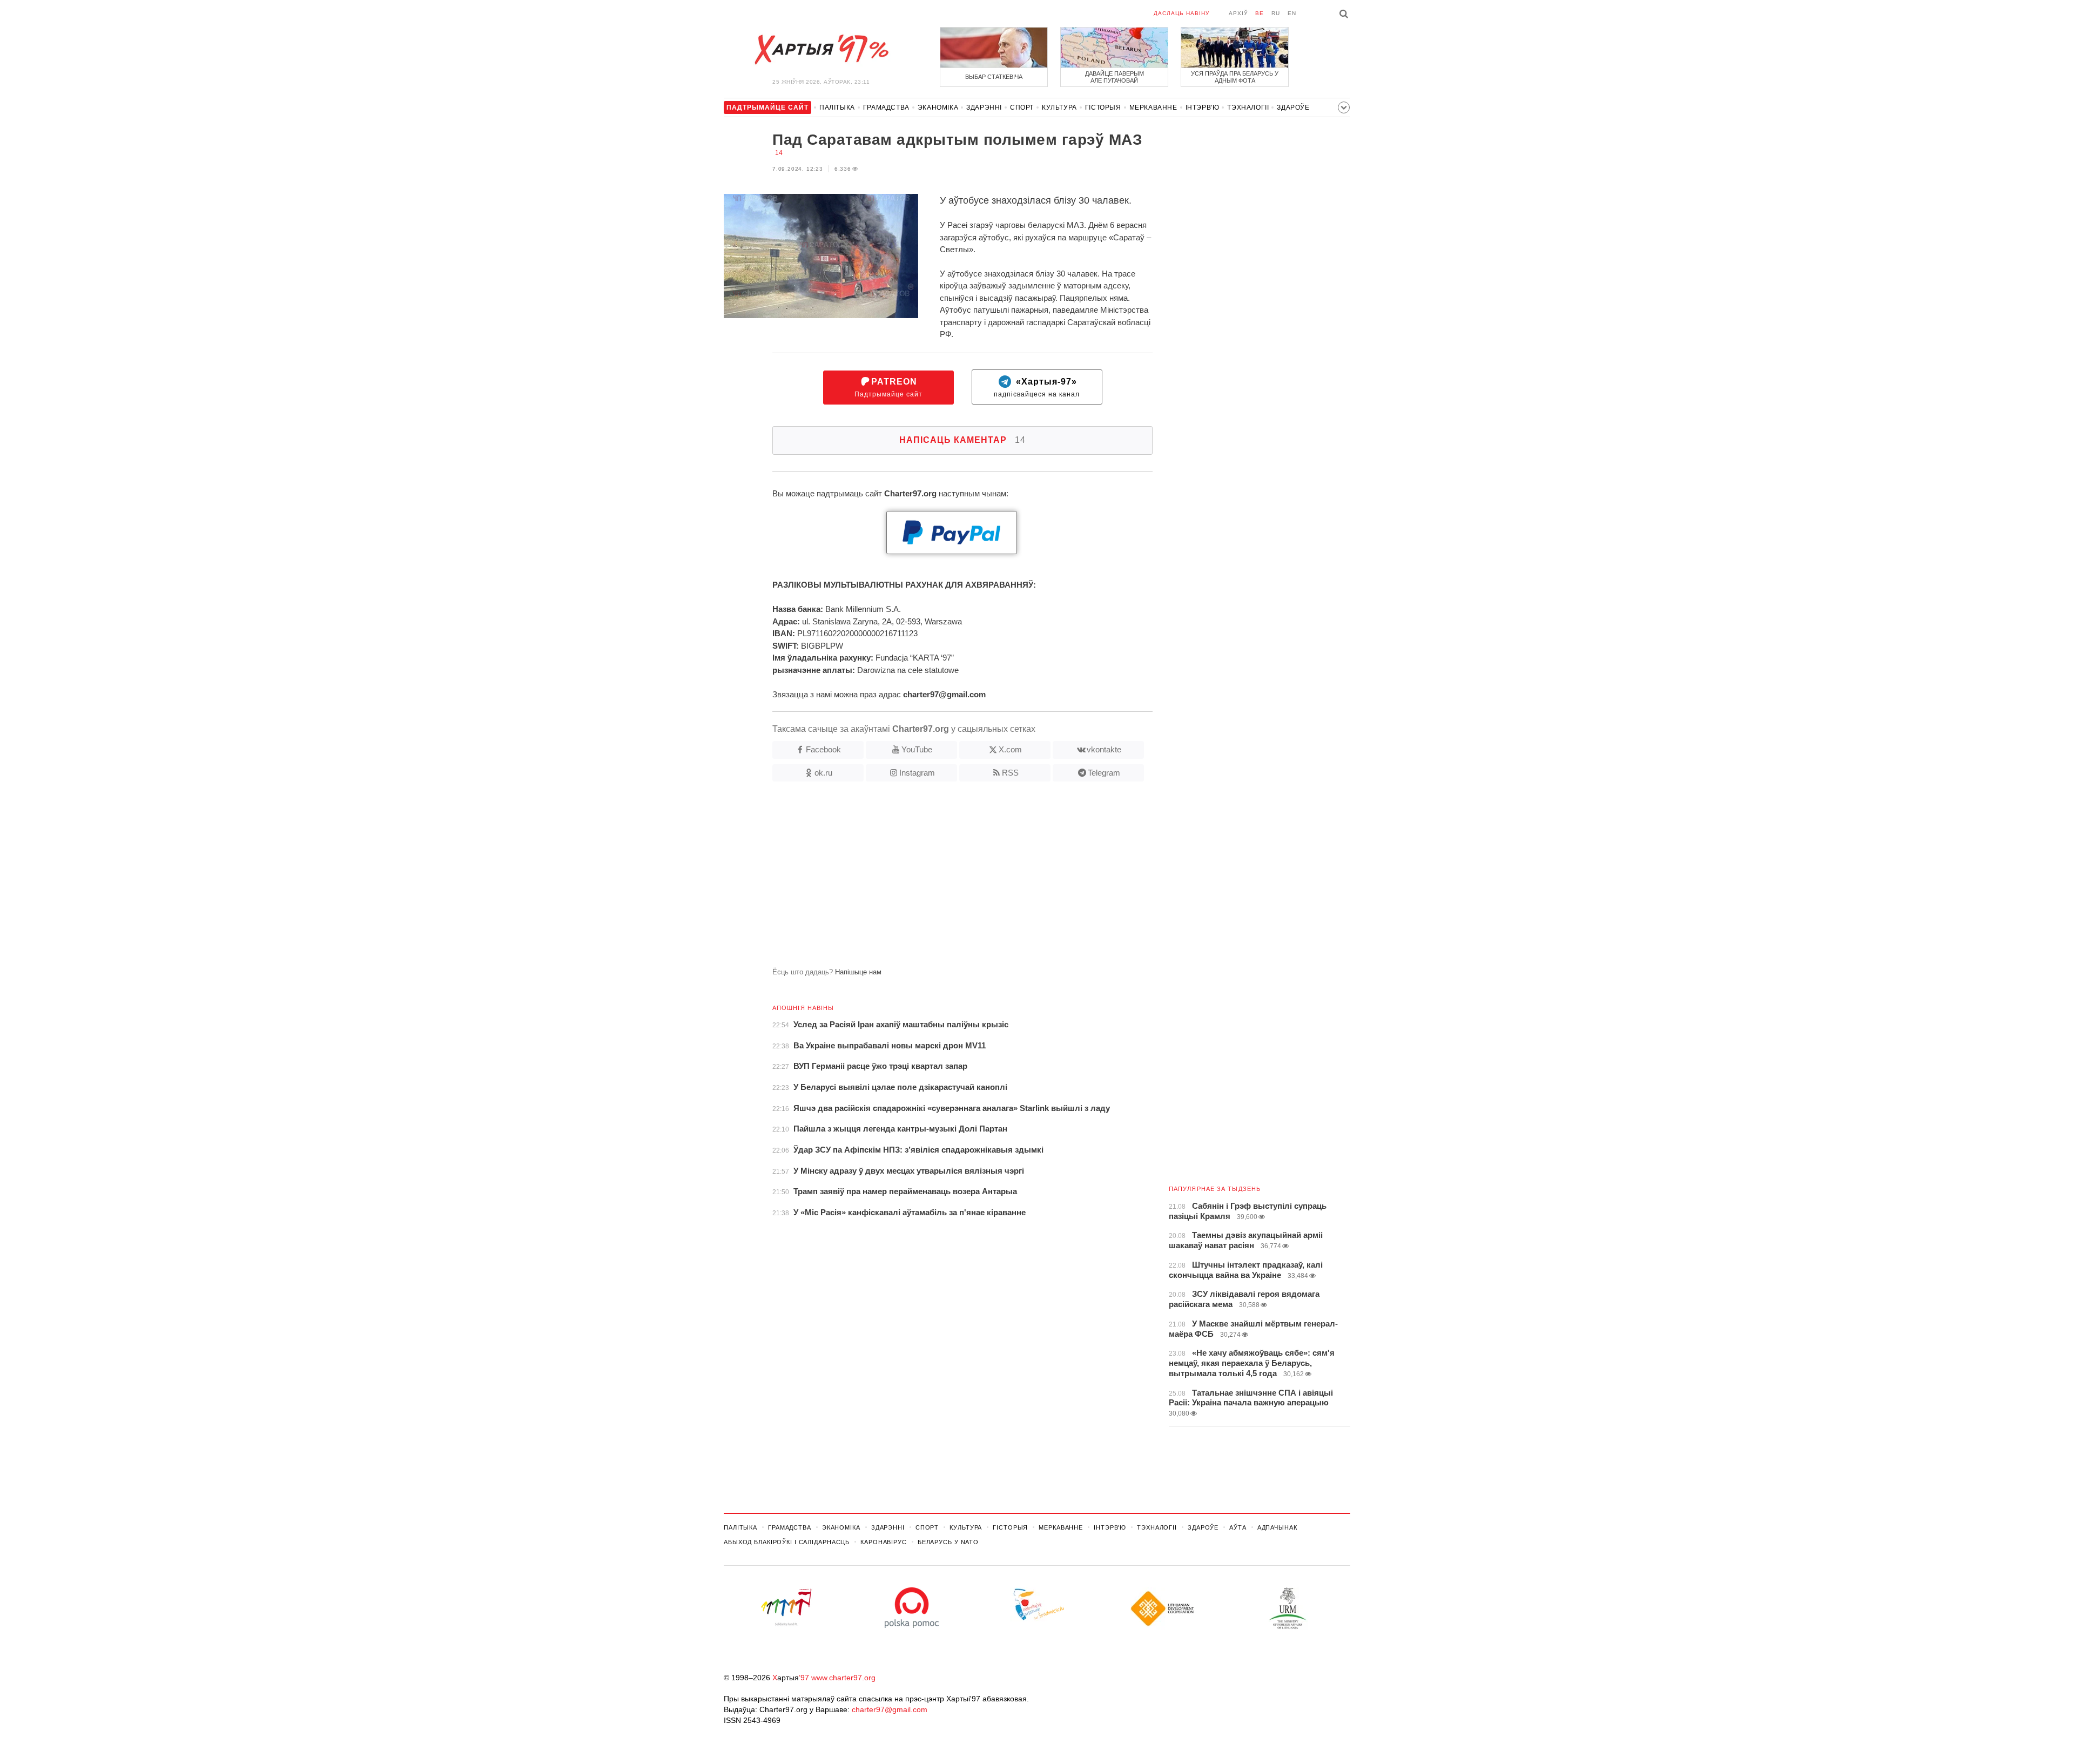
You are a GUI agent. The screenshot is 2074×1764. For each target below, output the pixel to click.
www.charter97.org (843, 1678)
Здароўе (1293, 107)
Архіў (1238, 13)
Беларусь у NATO (948, 1542)
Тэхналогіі (1248, 107)
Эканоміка (938, 107)
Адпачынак (1277, 1527)
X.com (1010, 749)
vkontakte (1104, 749)
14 (779, 153)
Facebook (823, 749)
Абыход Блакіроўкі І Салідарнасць (787, 1542)
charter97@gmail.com (890, 1709)
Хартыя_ (821, 50)
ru (1276, 13)
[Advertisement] (938, 879)
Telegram (1104, 773)
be (1260, 13)
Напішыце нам (858, 972)
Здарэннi (984, 107)
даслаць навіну (1181, 13)
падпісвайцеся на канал (1037, 388)
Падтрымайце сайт (888, 388)
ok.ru (823, 773)
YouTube (917, 749)
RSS (1010, 773)
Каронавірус (884, 1542)
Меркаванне (1153, 107)
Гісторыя (1103, 107)
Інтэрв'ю (1203, 107)
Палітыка (837, 107)
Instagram (917, 773)
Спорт (1022, 107)
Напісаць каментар (962, 440)
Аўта (1238, 1527)
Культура (1059, 107)
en (1292, 13)
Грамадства (886, 107)
